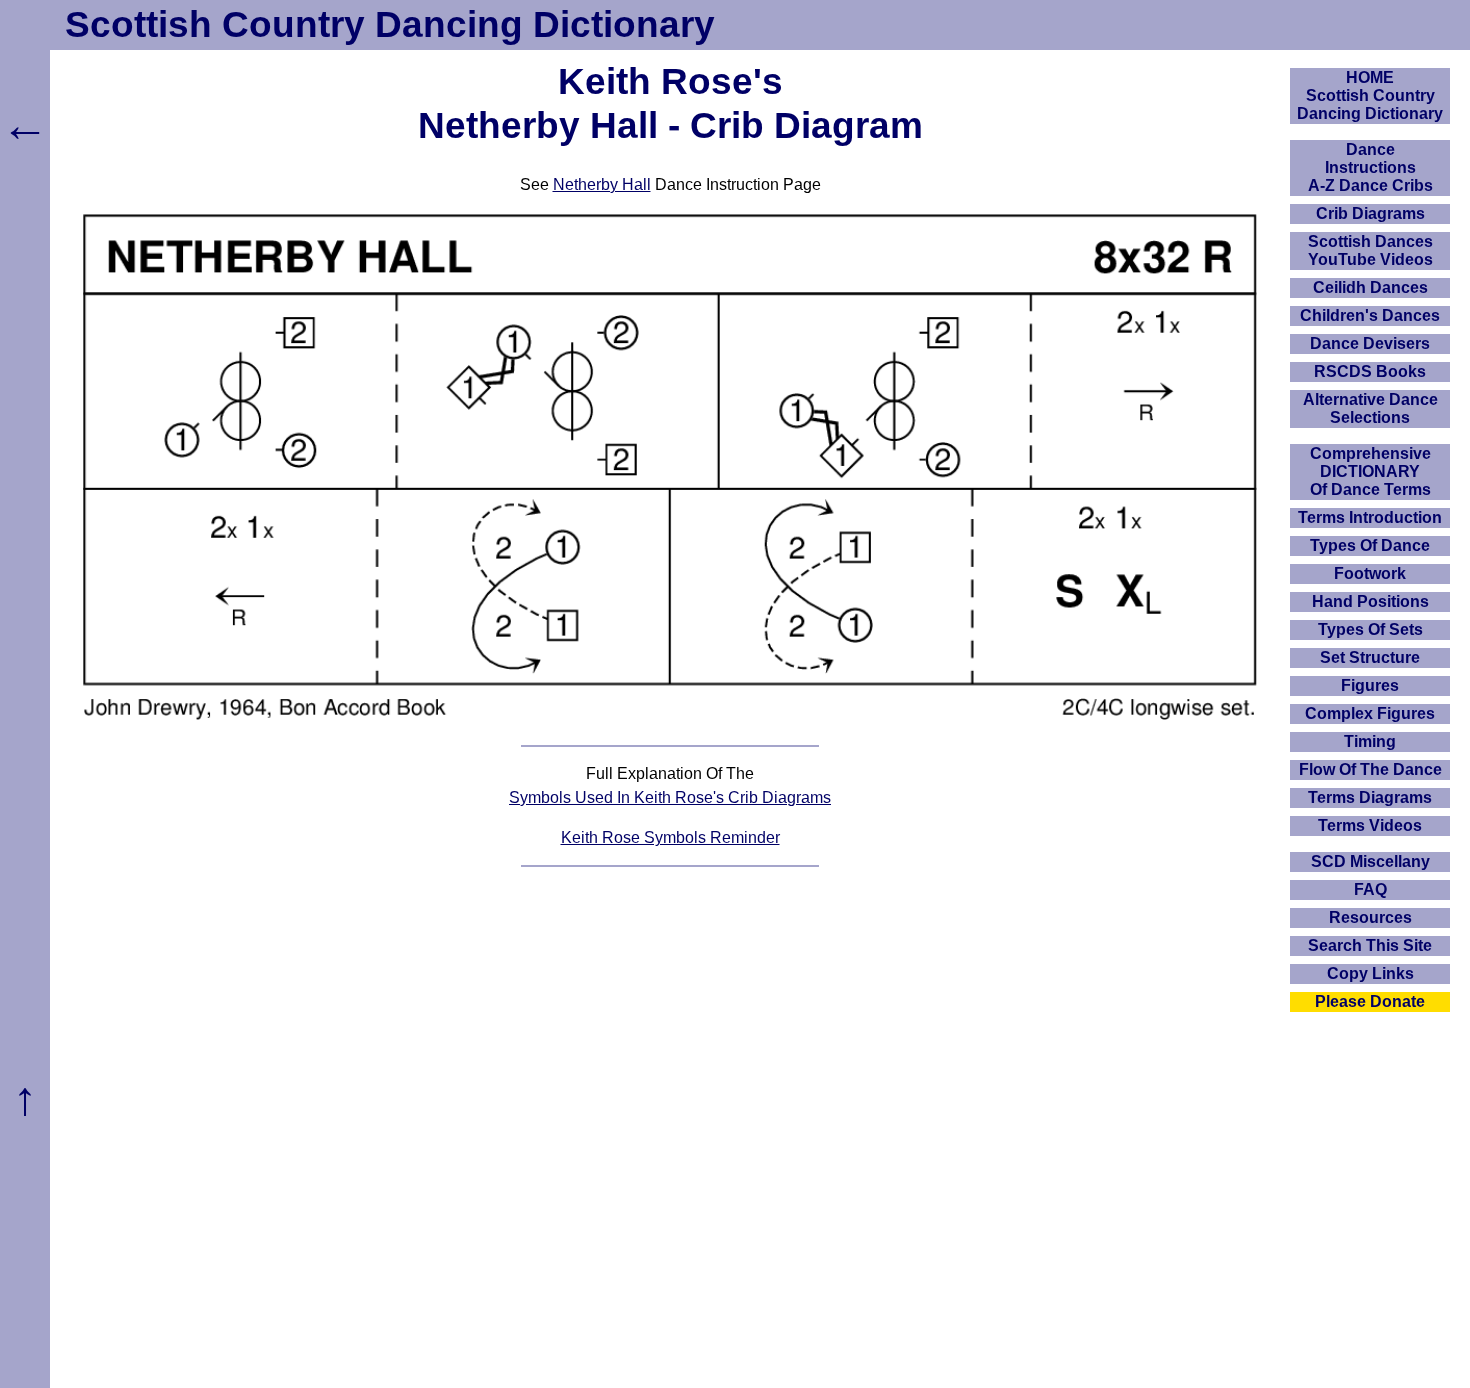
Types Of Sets (1370, 629)
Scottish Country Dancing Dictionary (390, 24)
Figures (1370, 685)
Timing (1370, 741)
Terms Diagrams (1370, 797)
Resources (1370, 917)
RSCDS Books (1370, 371)
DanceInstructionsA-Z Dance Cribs (1370, 167)
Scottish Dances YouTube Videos (1370, 250)
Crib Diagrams (1370, 213)
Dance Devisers (1370, 343)
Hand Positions (1370, 601)
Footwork (1370, 573)
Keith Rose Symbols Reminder (670, 837)
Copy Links (1370, 973)
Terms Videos (1370, 825)
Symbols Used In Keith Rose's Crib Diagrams (670, 797)
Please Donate (1370, 1001)
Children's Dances (1370, 315)
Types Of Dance (1370, 545)
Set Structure (1370, 657)
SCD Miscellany (1370, 861)
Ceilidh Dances (1370, 287)
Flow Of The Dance (1370, 769)
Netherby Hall (602, 184)
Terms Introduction (1370, 517)
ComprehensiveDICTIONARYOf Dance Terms (1370, 471)
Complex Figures (1370, 713)
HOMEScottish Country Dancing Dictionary (1370, 95)
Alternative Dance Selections (1370, 408)
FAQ (1370, 889)
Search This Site (1370, 945)
